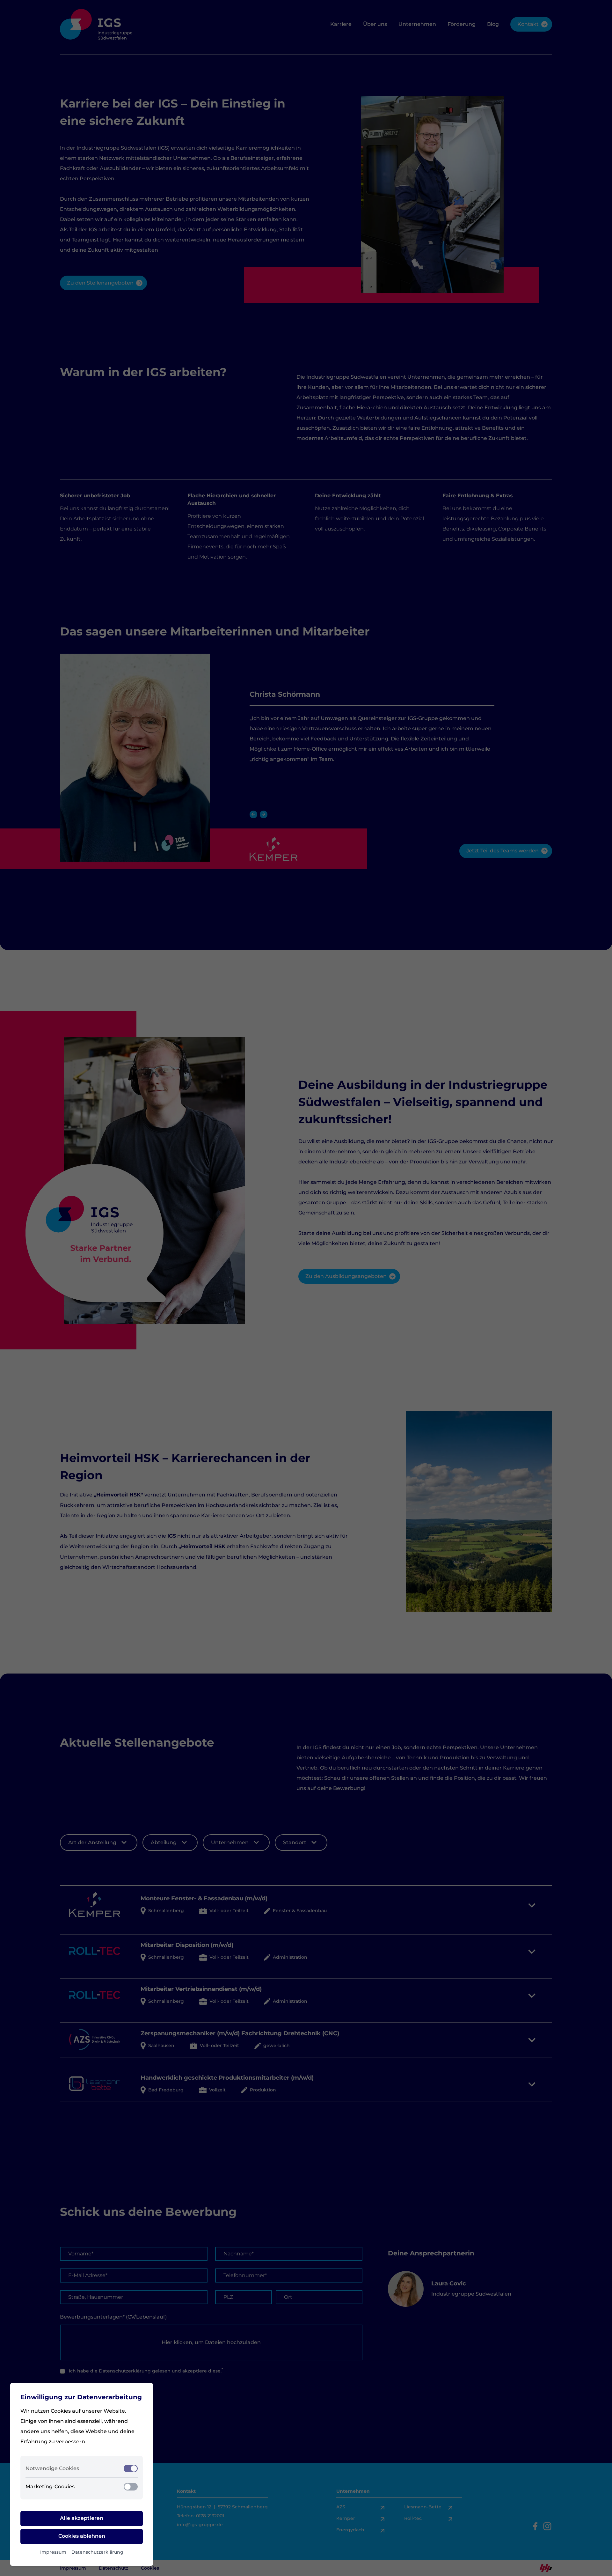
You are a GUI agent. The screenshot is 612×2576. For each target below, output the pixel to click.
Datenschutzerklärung (97, 2552)
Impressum (53, 2552)
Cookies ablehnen (82, 2536)
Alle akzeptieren (82, 2518)
